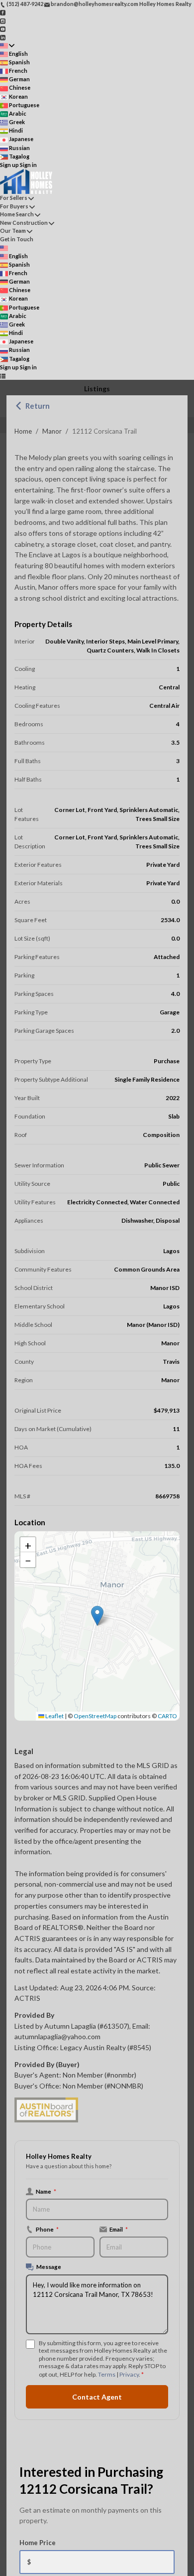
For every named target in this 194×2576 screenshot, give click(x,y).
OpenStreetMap (95, 1716)
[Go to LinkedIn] (3, 37)
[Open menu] (3, 376)
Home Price (38, 2543)
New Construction (24, 223)
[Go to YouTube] (3, 29)
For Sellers (14, 198)
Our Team (13, 231)
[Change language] (7, 46)
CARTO (167, 1716)
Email (119, 2229)
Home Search (17, 214)
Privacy (129, 2374)
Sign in (28, 165)
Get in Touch (17, 239)
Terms (107, 2374)
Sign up (9, 165)
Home (23, 431)
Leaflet (54, 1716)
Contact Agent (97, 2397)
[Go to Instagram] (3, 20)
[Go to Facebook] (3, 12)
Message (49, 2266)
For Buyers (14, 206)
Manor (52, 431)
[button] (97, 1616)
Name (46, 2191)
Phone (47, 2229)
